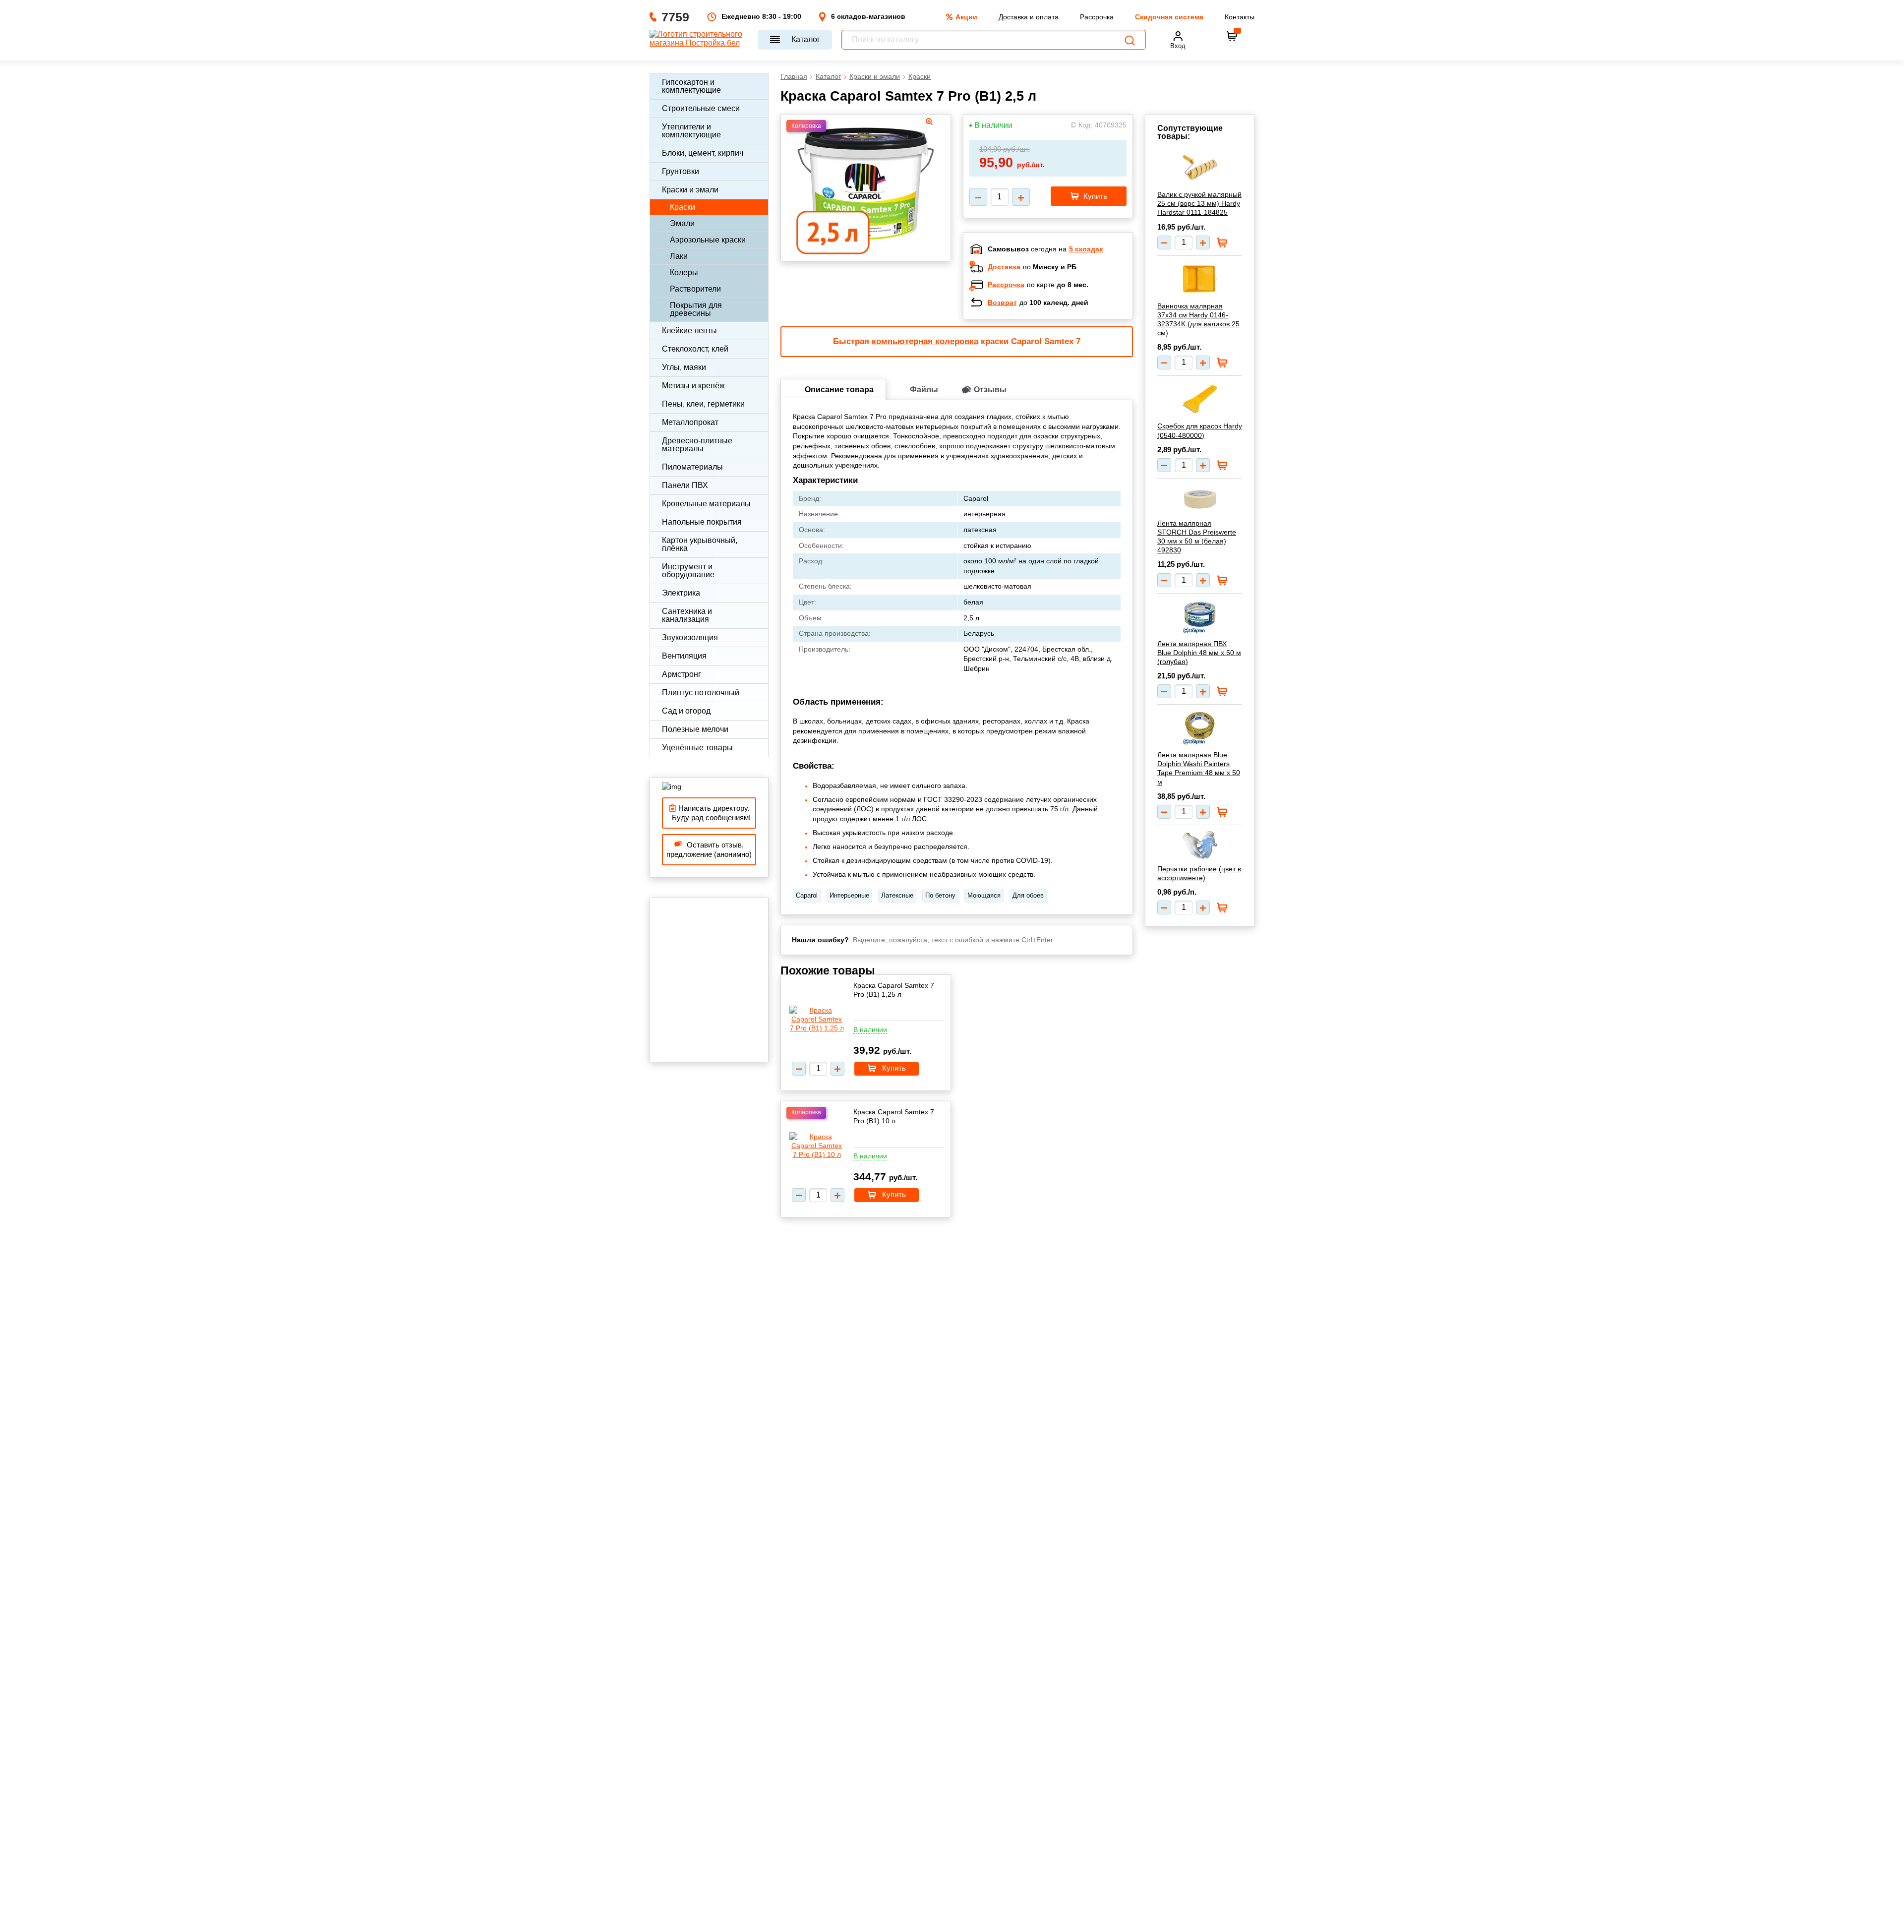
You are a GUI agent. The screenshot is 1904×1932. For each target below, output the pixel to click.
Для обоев (1028, 895)
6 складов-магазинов (868, 16)
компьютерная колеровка (925, 341)
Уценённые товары (697, 748)
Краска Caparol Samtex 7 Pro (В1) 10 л (894, 1116)
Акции (966, 17)
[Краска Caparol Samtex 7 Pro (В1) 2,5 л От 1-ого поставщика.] (866, 185)
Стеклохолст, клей (695, 349)
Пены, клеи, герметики (703, 404)
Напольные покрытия (702, 522)
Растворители (695, 289)
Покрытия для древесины (696, 309)
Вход (1178, 46)
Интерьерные (849, 895)
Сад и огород (686, 711)
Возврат (1002, 302)
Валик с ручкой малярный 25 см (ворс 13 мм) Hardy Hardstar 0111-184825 (1199, 203)
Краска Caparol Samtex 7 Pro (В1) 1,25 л (894, 990)
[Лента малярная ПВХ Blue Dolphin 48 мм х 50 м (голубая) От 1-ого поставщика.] (1200, 617)
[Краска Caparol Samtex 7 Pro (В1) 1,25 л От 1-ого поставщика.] (817, 1019)
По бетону (940, 895)
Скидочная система (1169, 17)
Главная (794, 76)
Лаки (679, 256)
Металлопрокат (690, 422)
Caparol (807, 895)
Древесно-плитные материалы (697, 445)
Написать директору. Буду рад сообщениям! (709, 813)
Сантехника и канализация (687, 615)
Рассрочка (1097, 17)
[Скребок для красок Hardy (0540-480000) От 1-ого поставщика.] (1200, 399)
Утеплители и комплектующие (691, 131)
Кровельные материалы (706, 504)
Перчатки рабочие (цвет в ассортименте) (1199, 873)
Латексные (897, 895)
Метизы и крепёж (693, 386)
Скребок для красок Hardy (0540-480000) (1200, 430)
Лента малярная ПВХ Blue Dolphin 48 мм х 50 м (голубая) (1199, 653)
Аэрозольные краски (708, 240)
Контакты (1240, 17)
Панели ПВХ (685, 485)
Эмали (682, 223)
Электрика (681, 593)
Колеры (684, 272)
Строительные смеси (701, 108)
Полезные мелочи (695, 729)
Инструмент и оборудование (688, 571)
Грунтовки (681, 171)
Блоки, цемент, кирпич (703, 153)
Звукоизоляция (690, 637)
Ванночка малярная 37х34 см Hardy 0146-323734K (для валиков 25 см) (1198, 320)
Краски (683, 207)
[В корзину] (1232, 36)
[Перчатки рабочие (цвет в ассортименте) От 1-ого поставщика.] (1200, 845)
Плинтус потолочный (701, 693)
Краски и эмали (690, 190)
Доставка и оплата (1029, 17)
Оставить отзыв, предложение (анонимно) (709, 850)
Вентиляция (684, 656)
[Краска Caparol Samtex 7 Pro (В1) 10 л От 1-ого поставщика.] (817, 1146)
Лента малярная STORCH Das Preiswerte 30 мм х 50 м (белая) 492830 (1197, 537)
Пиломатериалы (692, 467)
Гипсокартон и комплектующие (691, 86)
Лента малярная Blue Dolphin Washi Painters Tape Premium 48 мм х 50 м (1199, 768)
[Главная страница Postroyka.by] (699, 40)
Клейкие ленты (689, 331)
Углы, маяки (684, 367)
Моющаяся (984, 895)
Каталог (806, 39)
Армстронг (682, 674)
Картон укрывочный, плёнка (700, 544)
